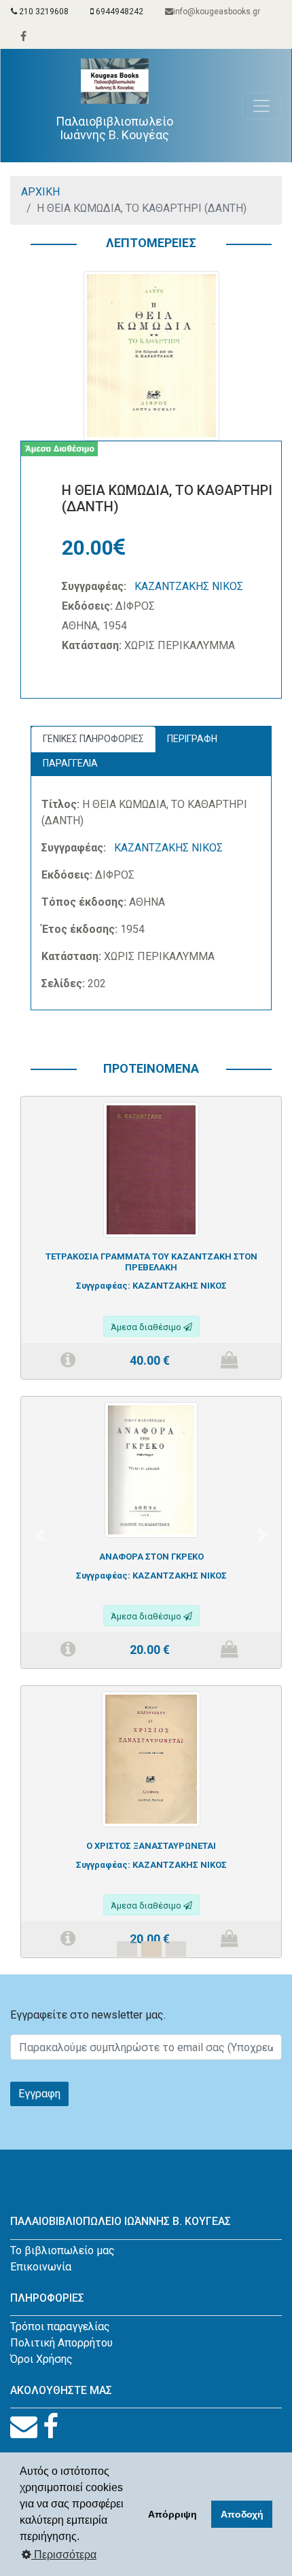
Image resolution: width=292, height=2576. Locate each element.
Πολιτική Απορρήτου (61, 2343)
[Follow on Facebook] (51, 2427)
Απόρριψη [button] (172, 2514)
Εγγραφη (39, 2094)
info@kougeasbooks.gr (217, 12)
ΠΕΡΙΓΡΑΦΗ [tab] (192, 739)
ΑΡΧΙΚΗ (40, 192)
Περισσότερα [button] (64, 2555)
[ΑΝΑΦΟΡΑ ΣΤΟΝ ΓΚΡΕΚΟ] (151, 1469)
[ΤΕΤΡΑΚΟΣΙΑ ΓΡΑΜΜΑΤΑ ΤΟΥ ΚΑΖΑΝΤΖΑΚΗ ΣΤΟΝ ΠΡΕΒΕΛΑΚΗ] (151, 1169)
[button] (40, 1535)
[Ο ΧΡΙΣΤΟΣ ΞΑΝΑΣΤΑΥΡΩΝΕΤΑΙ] (151, 1758)
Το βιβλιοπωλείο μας (62, 2250)
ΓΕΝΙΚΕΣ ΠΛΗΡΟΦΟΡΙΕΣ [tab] (93, 739)
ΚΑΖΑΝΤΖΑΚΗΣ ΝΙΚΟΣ (189, 586)
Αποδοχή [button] (242, 2514)
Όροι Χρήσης (41, 2359)
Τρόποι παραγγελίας (60, 2326)
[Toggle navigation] (261, 106)
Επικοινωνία (41, 2267)
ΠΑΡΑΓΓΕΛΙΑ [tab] (70, 763)
